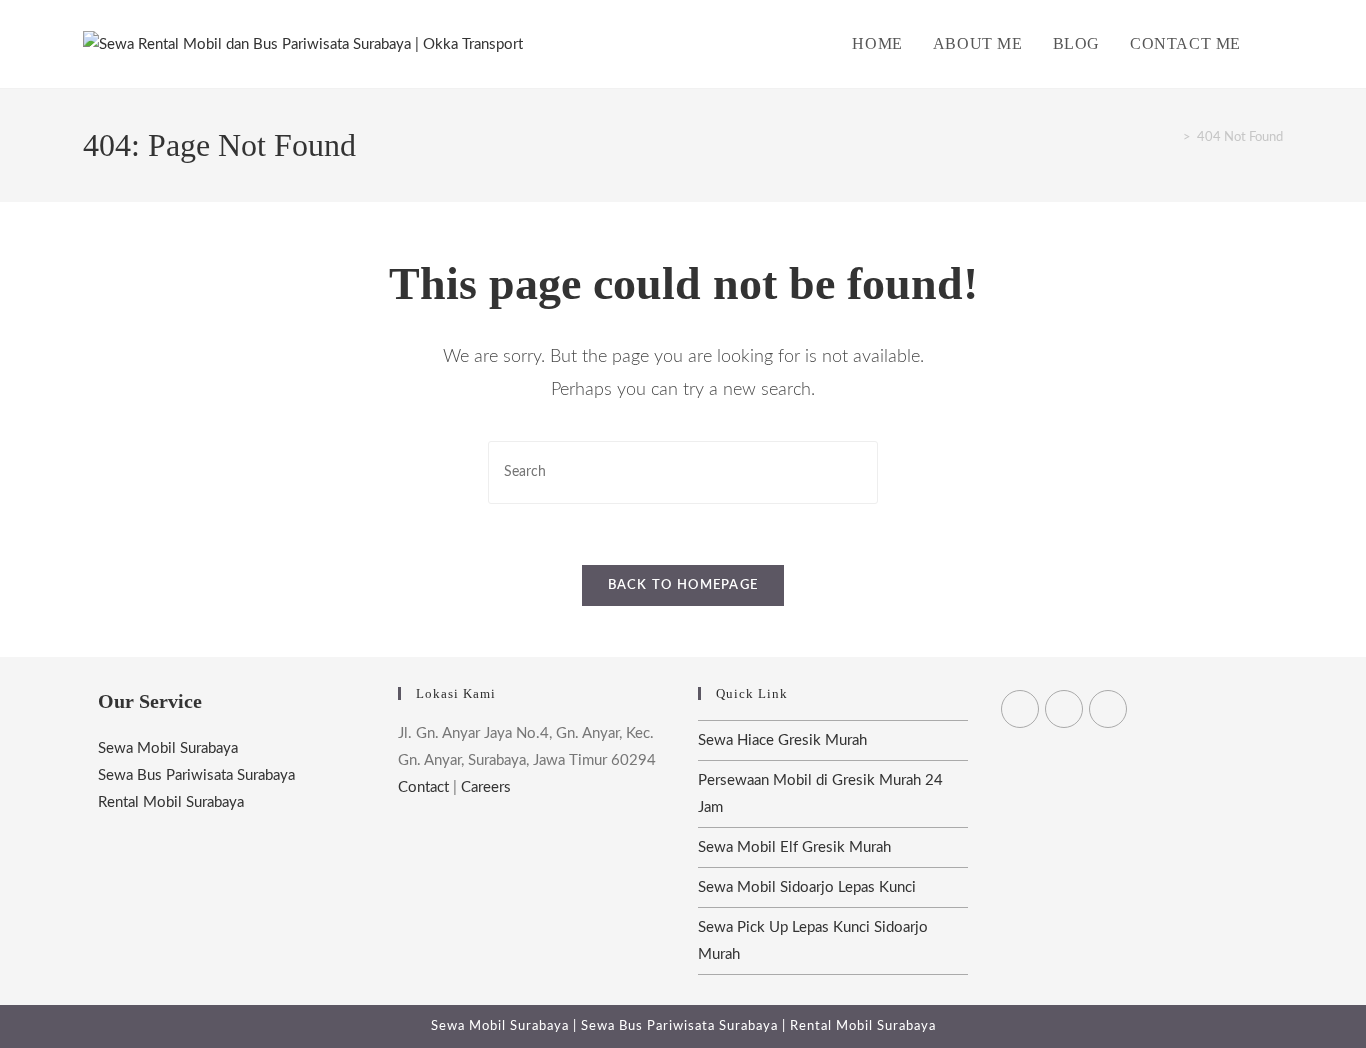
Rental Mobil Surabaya (171, 802)
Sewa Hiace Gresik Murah (782, 740)
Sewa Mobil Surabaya (168, 748)
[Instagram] (1108, 709)
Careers (486, 787)
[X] (1020, 709)
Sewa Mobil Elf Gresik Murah (794, 847)
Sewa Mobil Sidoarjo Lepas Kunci (807, 887)
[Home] (1172, 137)
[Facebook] (1064, 709)
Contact (423, 787)
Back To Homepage (683, 585)
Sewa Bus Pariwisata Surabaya (196, 775)
